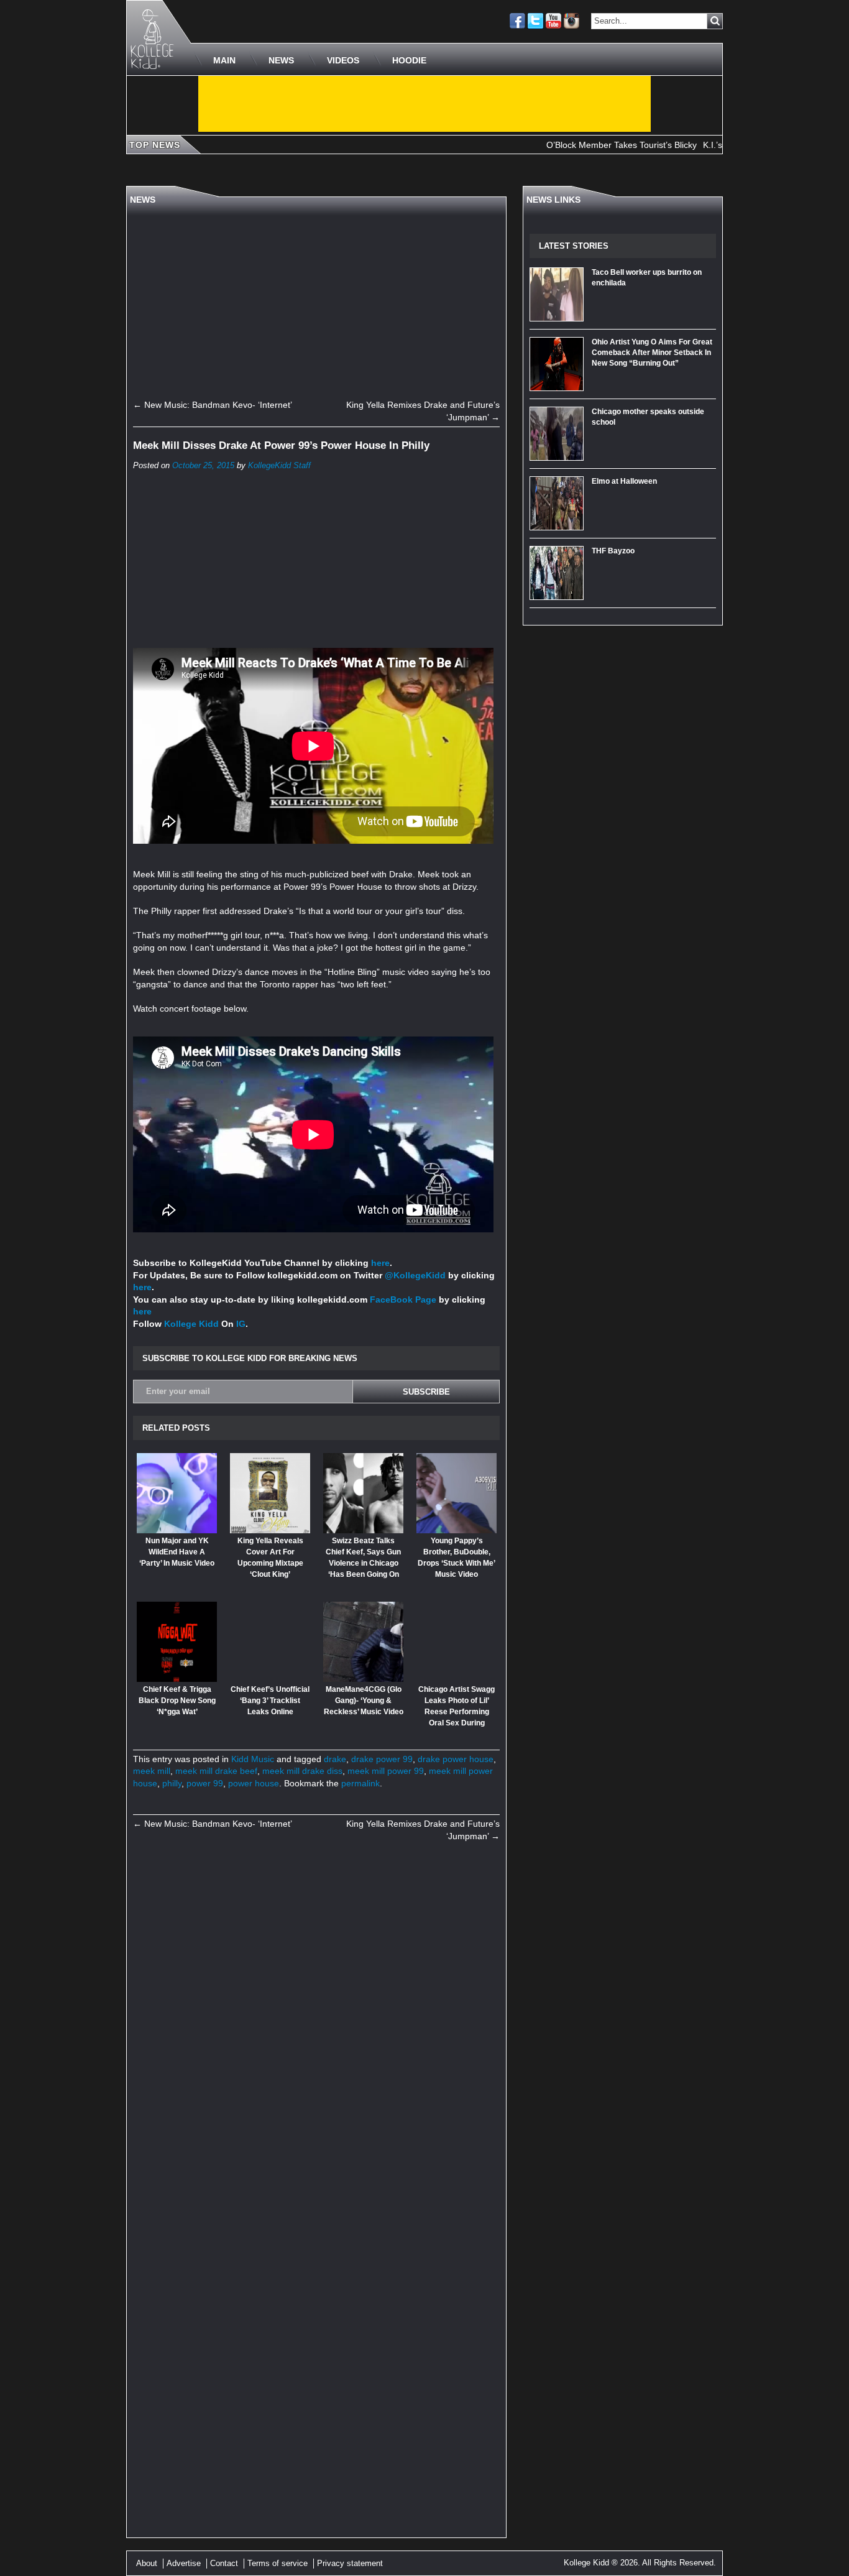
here (380, 1263)
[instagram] (571, 21)
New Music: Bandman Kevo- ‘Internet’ (213, 405)
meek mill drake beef (216, 1771)
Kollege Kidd (191, 1324)
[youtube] (553, 21)
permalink (360, 1783)
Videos (343, 60)
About (147, 2563)
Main (224, 60)
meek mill (152, 1771)
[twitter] (535, 21)
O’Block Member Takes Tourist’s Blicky (579, 145)
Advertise (184, 2563)
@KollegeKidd (415, 1275)
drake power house (456, 1759)
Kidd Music (253, 1759)
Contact (224, 2563)
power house (254, 1783)
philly (172, 1783)
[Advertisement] (424, 104)
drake (335, 1759)
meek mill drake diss (302, 1771)
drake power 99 (382, 1759)
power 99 (205, 1783)
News (281, 60)
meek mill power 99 (386, 1771)
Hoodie (409, 60)
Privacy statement (350, 2563)
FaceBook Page (403, 1300)
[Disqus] (316, 2023)
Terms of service (278, 2563)
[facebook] (517, 21)
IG (241, 1324)
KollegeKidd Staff (279, 466)
